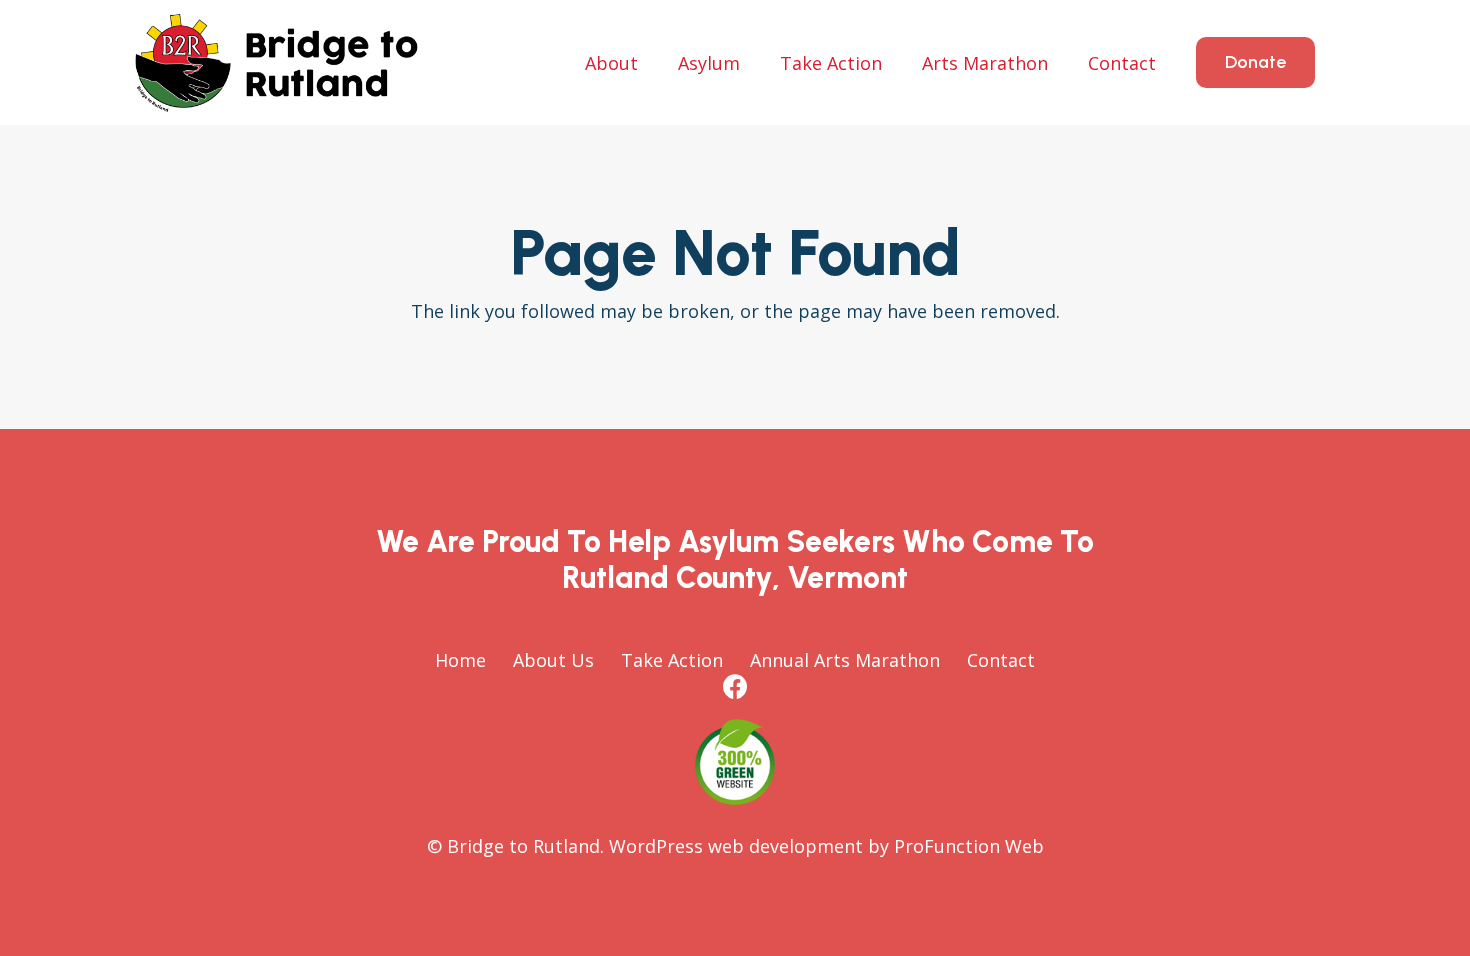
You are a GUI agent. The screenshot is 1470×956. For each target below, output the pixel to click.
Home (460, 660)
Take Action (672, 660)
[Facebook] (735, 686)
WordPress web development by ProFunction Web (826, 846)
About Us (553, 660)
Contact (1001, 660)
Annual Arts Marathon (845, 660)
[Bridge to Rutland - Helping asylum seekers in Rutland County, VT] (277, 63)
